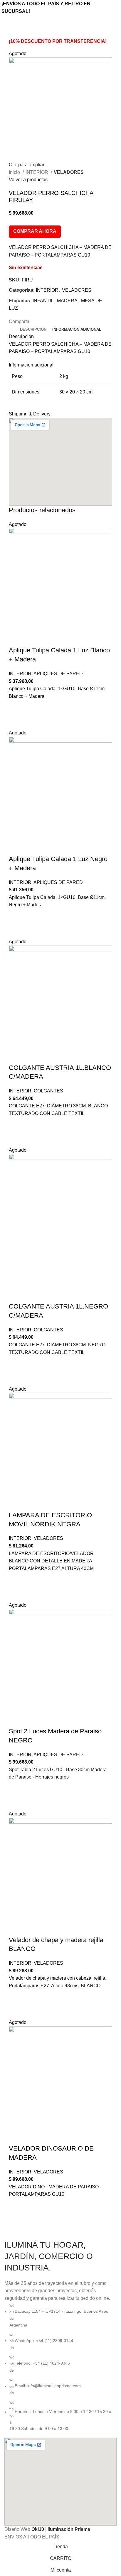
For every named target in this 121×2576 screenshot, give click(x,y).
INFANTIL (43, 301)
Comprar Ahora (35, 231)
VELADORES (69, 172)
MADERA (67, 301)
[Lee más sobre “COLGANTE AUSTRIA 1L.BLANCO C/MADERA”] (16, 1124)
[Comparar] (16, 639)
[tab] (33, 330)
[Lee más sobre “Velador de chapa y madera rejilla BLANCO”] (16, 1997)
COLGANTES (48, 1091)
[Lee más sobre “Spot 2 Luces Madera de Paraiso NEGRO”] (16, 1788)
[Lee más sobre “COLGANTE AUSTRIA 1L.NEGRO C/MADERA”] (16, 1363)
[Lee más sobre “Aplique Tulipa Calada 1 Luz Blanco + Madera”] (16, 707)
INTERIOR (37, 172)
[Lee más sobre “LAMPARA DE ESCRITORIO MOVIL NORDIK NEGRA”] (16, 1579)
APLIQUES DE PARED (58, 674)
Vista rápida (16, 722)
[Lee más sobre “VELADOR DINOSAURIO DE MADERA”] (16, 2205)
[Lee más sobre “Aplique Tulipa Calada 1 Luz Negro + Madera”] (16, 916)
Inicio (15, 172)
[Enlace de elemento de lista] (60, 2367)
